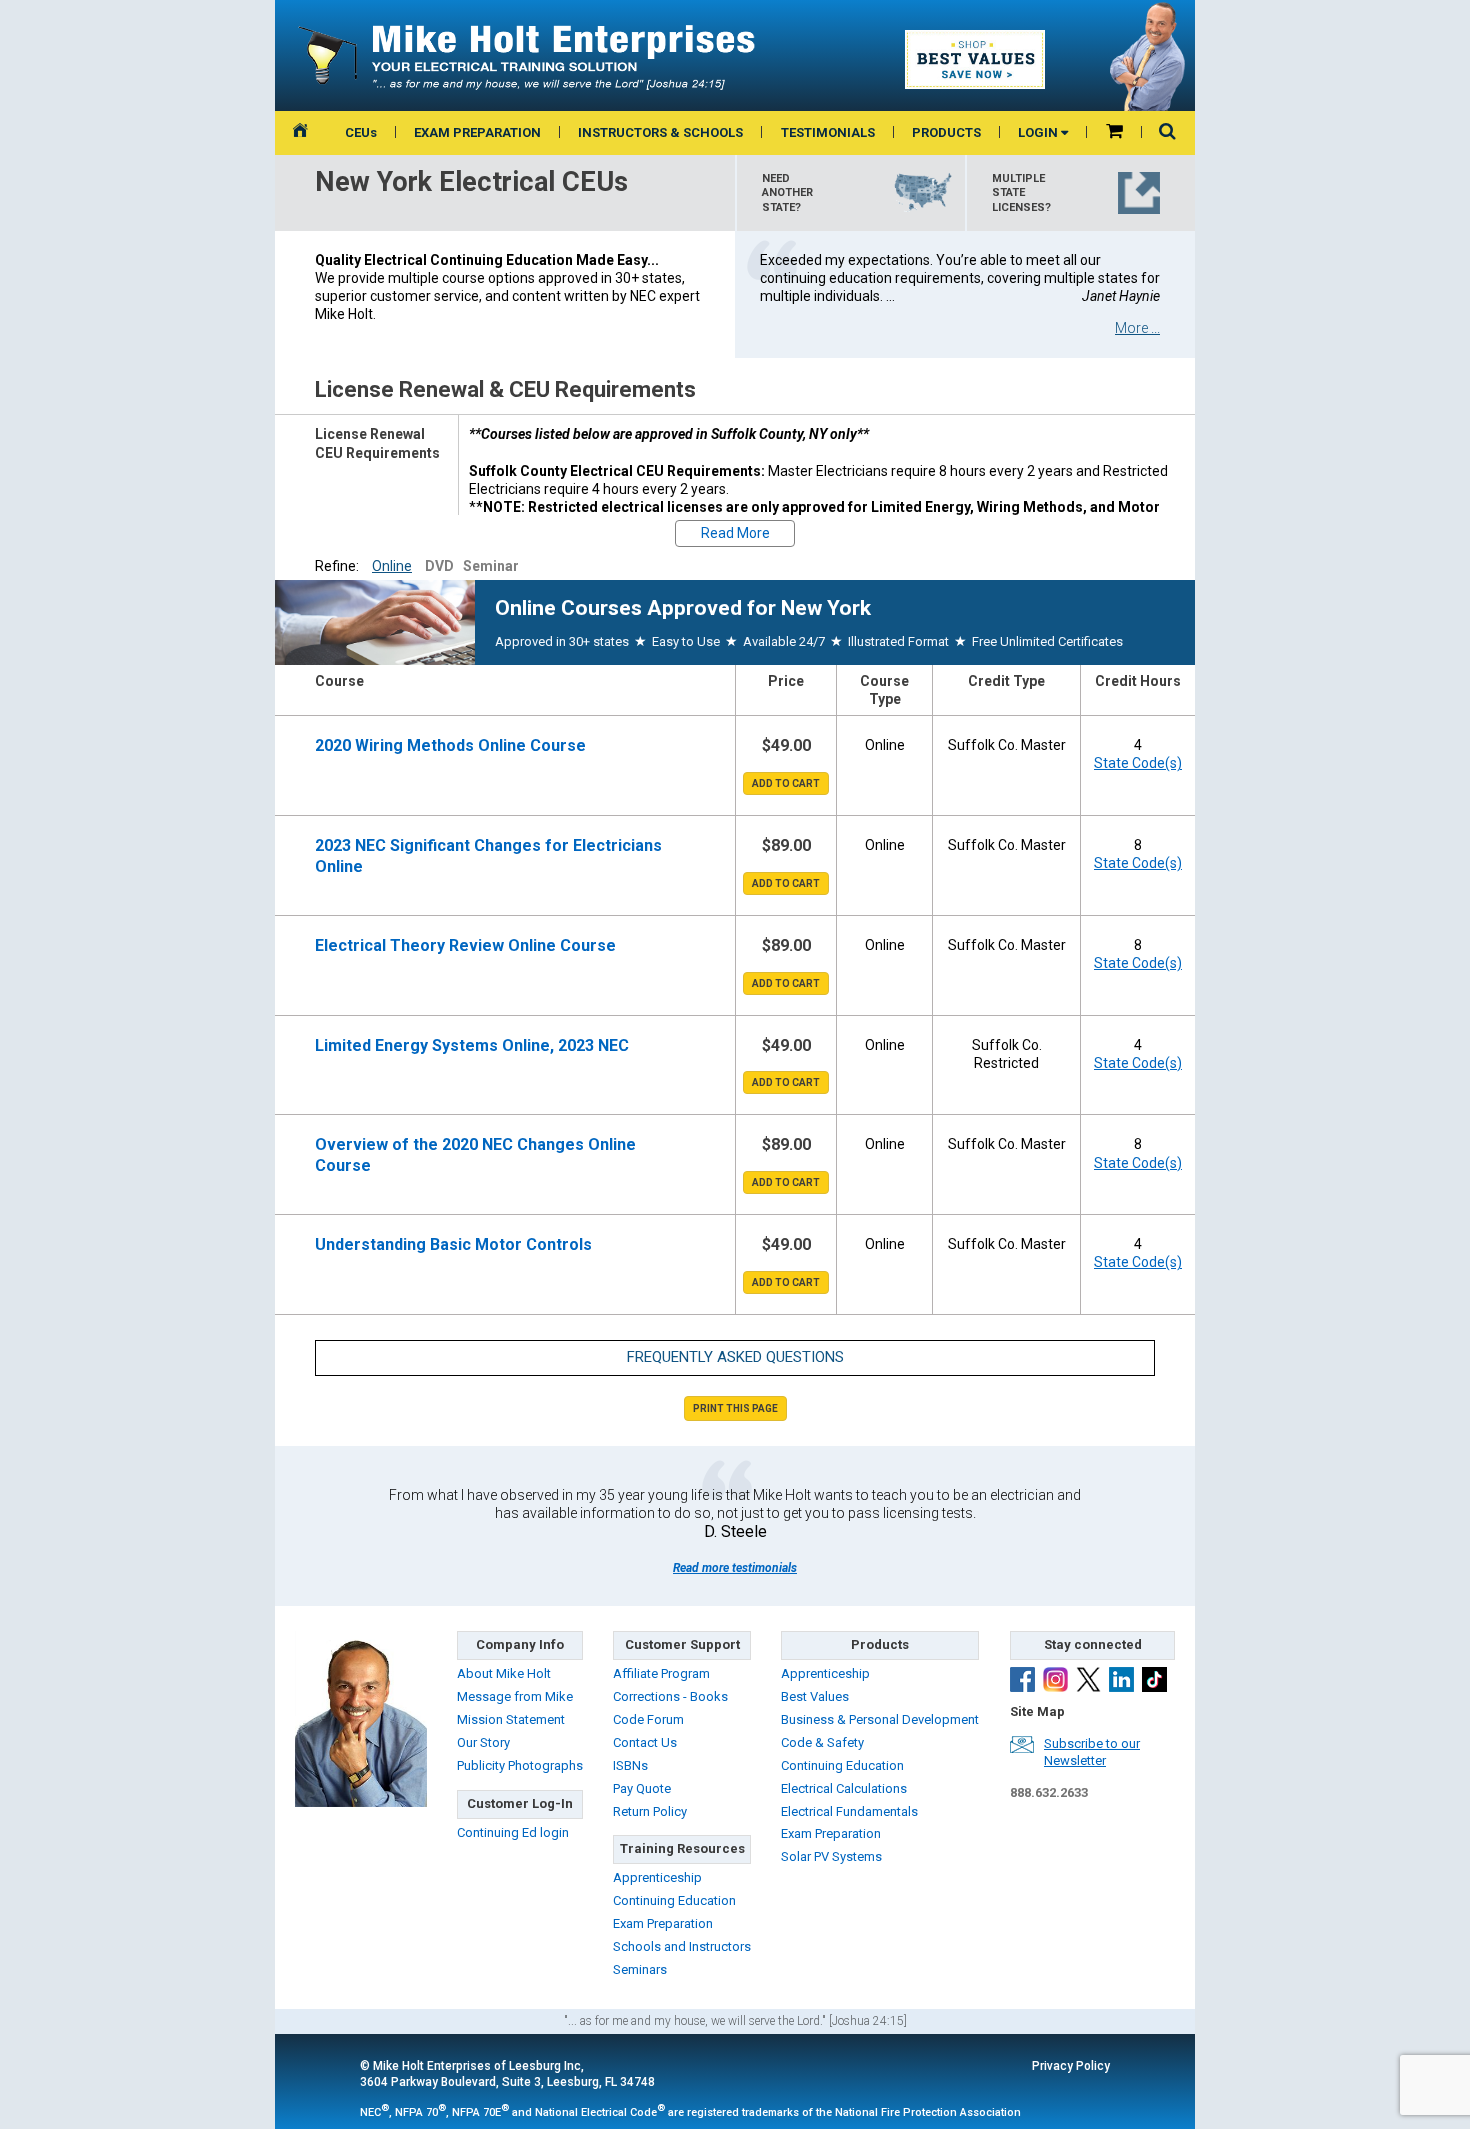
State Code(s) (1138, 763)
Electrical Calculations (844, 1788)
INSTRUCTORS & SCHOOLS (660, 132)
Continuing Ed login (513, 1832)
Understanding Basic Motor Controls (453, 1244)
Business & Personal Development (880, 1719)
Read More (735, 533)
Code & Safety (822, 1742)
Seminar (491, 566)
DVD (439, 566)
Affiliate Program (661, 1673)
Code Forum (648, 1719)
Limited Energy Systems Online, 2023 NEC (472, 1045)
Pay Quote (642, 1788)
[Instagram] (1055, 1682)
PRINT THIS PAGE (735, 1408)
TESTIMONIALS (828, 132)
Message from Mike (515, 1696)
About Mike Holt (504, 1673)
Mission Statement (511, 1719)
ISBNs (630, 1765)
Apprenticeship (657, 1877)
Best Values (815, 1696)
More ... (1137, 328)
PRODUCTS (946, 132)
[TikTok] (1154, 1682)
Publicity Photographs (520, 1765)
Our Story (483, 1742)
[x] (1088, 1682)
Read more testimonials (735, 1568)
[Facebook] (1022, 1682)
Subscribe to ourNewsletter (1092, 1752)
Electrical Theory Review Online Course (465, 945)
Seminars (640, 1969)
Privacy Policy (1071, 2066)
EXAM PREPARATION (477, 132)
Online (392, 566)
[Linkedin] (1121, 1682)
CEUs (361, 132)
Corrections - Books (670, 1696)
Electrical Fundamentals (849, 1811)
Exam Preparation (663, 1923)
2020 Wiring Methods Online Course (450, 745)
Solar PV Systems (831, 1856)
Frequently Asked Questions (735, 1357)
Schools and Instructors (682, 1946)
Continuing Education (674, 1900)
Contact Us (645, 1742)
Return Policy (650, 1811)
